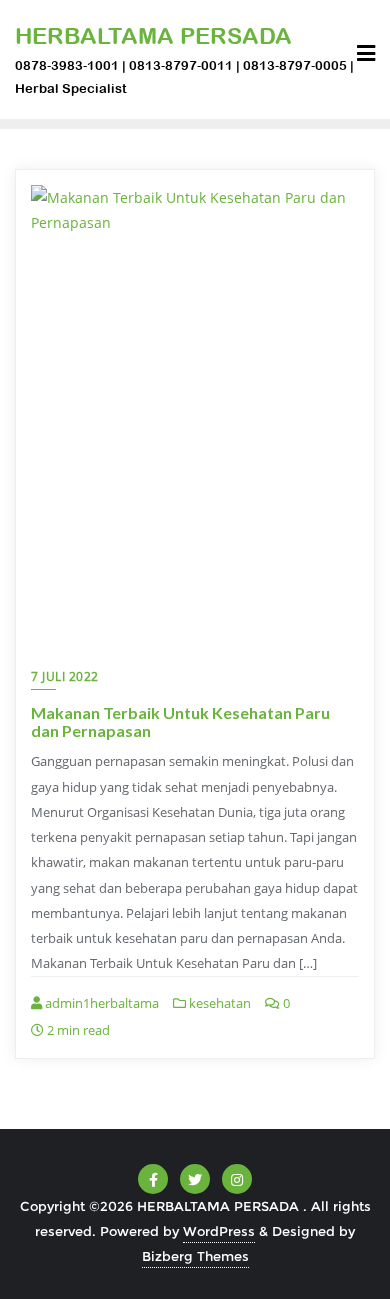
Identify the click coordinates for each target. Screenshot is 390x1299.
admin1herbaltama (100, 1003)
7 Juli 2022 (65, 676)
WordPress (219, 1231)
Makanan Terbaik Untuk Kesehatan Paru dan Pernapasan (180, 721)
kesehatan (218, 1003)
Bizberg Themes (195, 1256)
